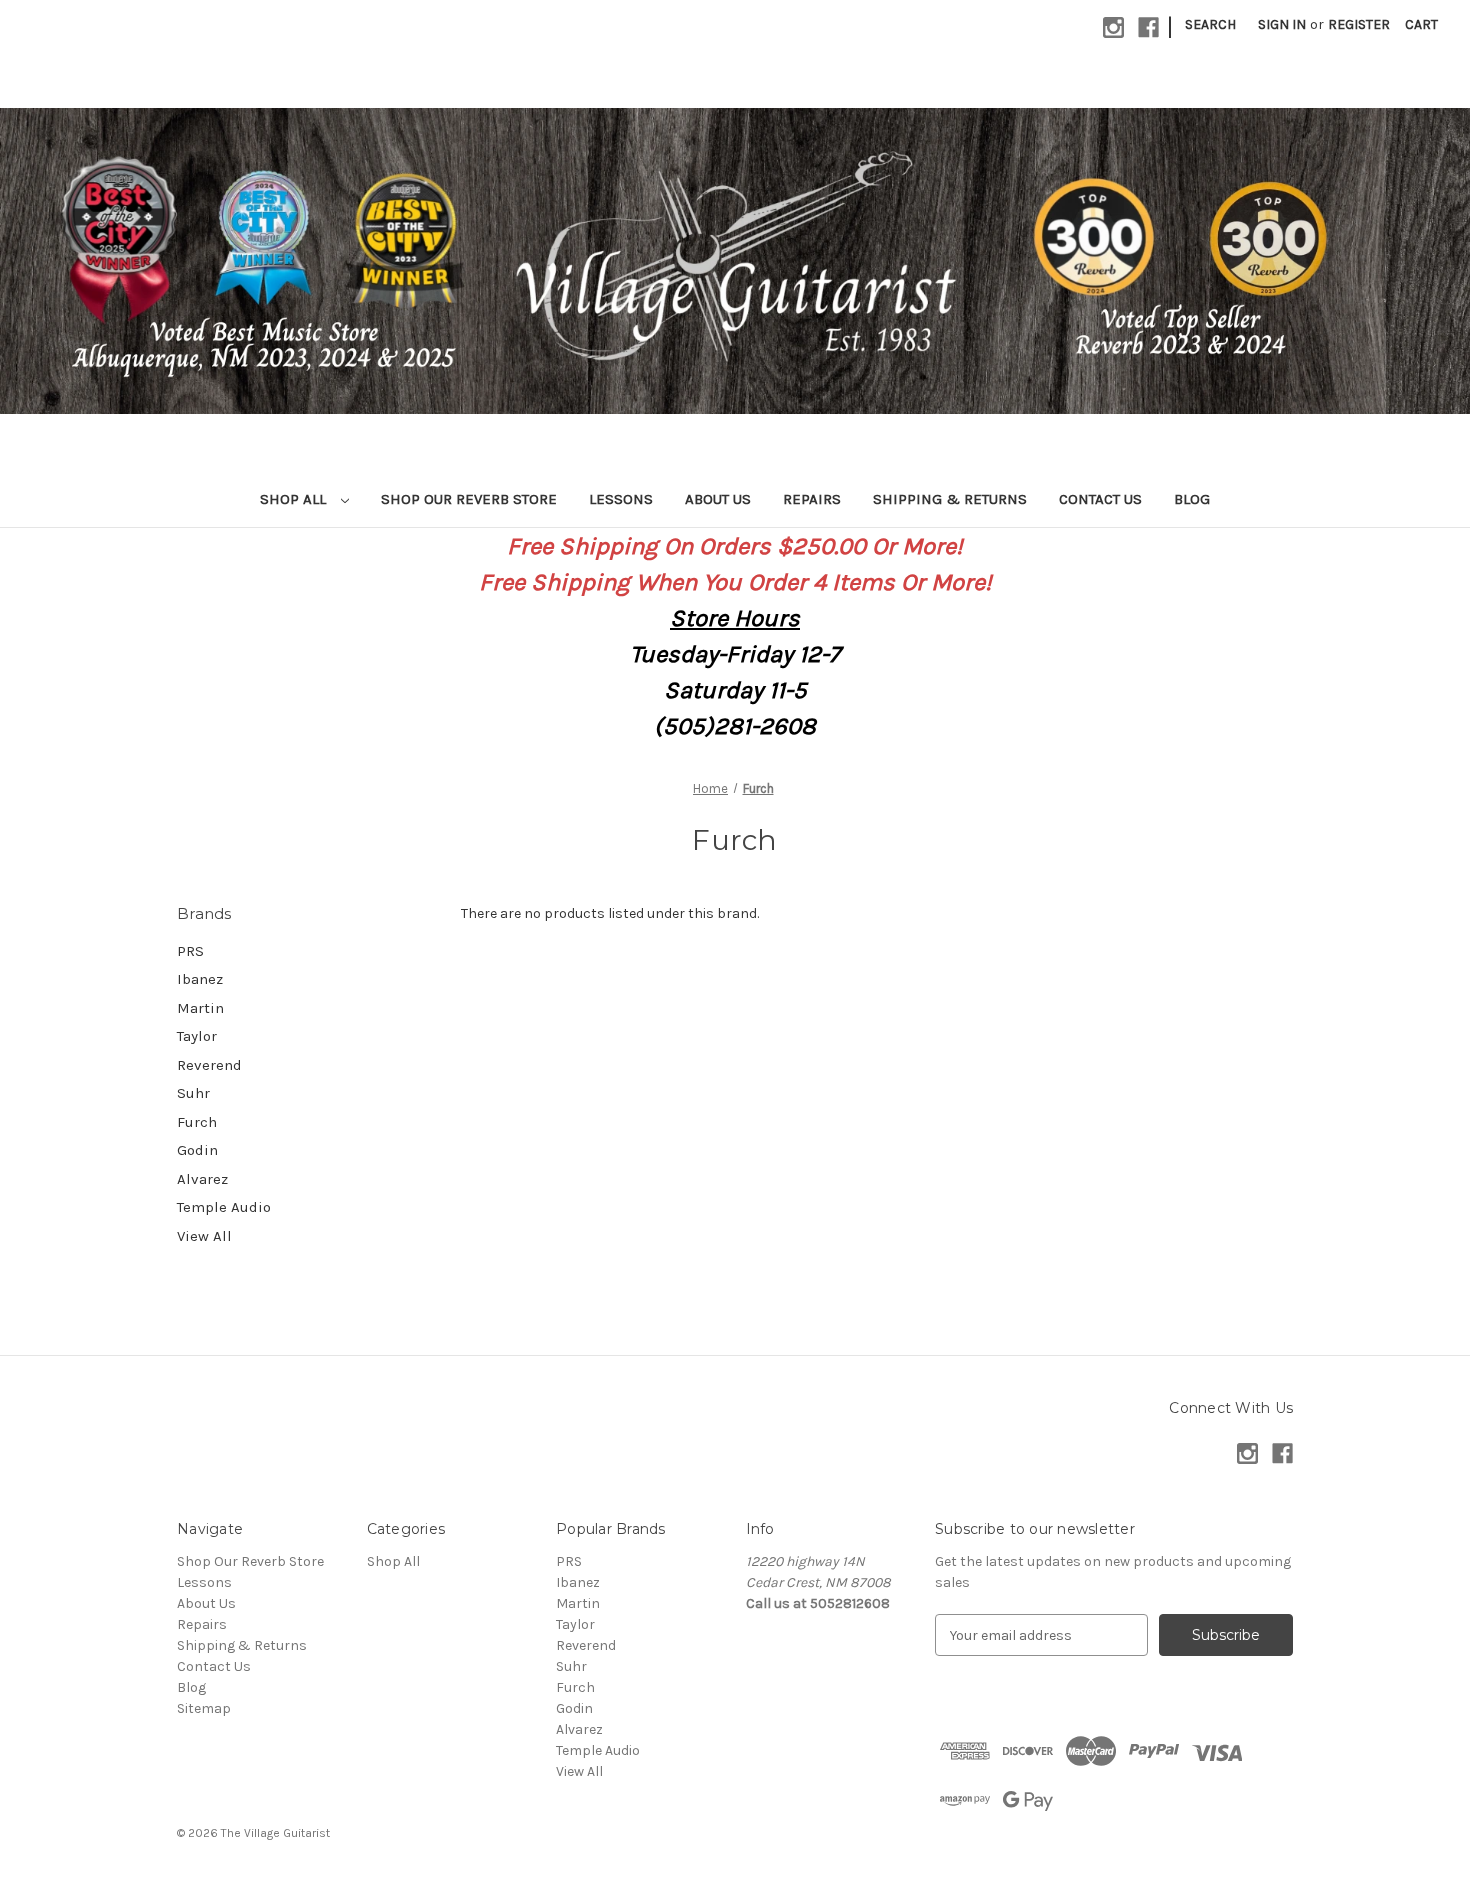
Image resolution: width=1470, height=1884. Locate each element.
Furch (197, 1122)
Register (1359, 24)
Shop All (295, 499)
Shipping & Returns (950, 499)
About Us (718, 499)
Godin (197, 1150)
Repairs (812, 499)
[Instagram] (1113, 27)
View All (204, 1236)
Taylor (197, 1036)
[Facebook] (1148, 27)
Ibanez (200, 979)
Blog (1192, 499)
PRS (190, 951)
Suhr (193, 1093)
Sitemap (204, 1708)
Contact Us (1100, 499)
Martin (200, 1008)
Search (1210, 24)
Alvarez (202, 1179)
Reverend (209, 1065)
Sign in (1282, 24)
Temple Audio (224, 1207)
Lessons (621, 499)
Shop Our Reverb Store (469, 499)
